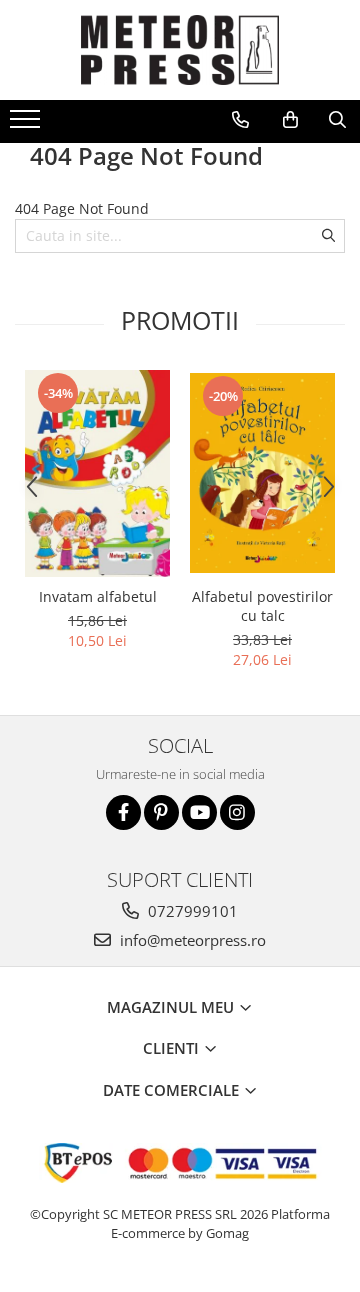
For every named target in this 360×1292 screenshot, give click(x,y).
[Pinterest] (161, 812)
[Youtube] (199, 812)
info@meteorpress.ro (191, 940)
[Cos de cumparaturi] (290, 120)
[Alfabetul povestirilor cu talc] (262, 473)
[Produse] (27, 125)
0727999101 (191, 911)
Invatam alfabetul (98, 596)
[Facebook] (123, 812)
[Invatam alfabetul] (97, 473)
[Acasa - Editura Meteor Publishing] (180, 50)
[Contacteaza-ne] (240, 120)
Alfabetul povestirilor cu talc (262, 606)
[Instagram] (237, 812)
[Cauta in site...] (337, 120)
